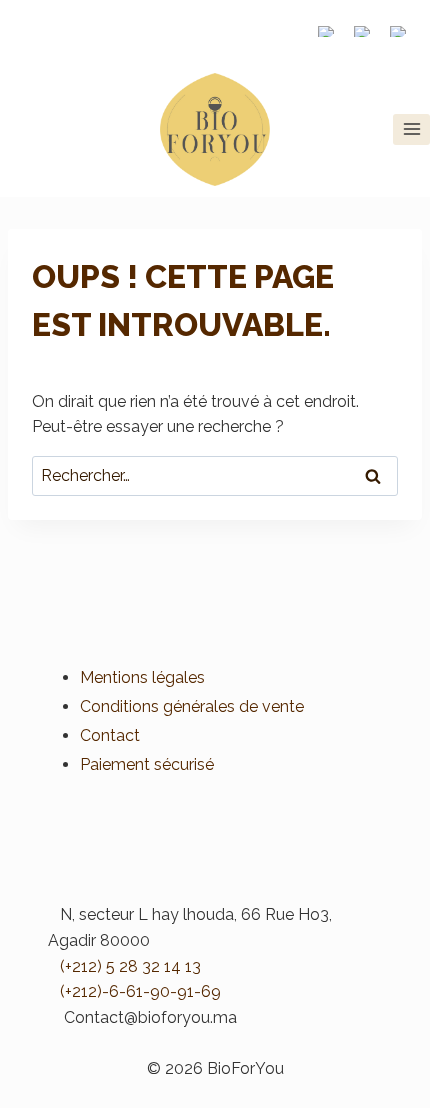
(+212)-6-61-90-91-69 (140, 991)
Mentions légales (142, 677)
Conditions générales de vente (192, 706)
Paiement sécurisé (147, 764)
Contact (110, 735)
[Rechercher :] (215, 475)
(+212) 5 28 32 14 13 (130, 966)
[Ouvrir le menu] (411, 129)
